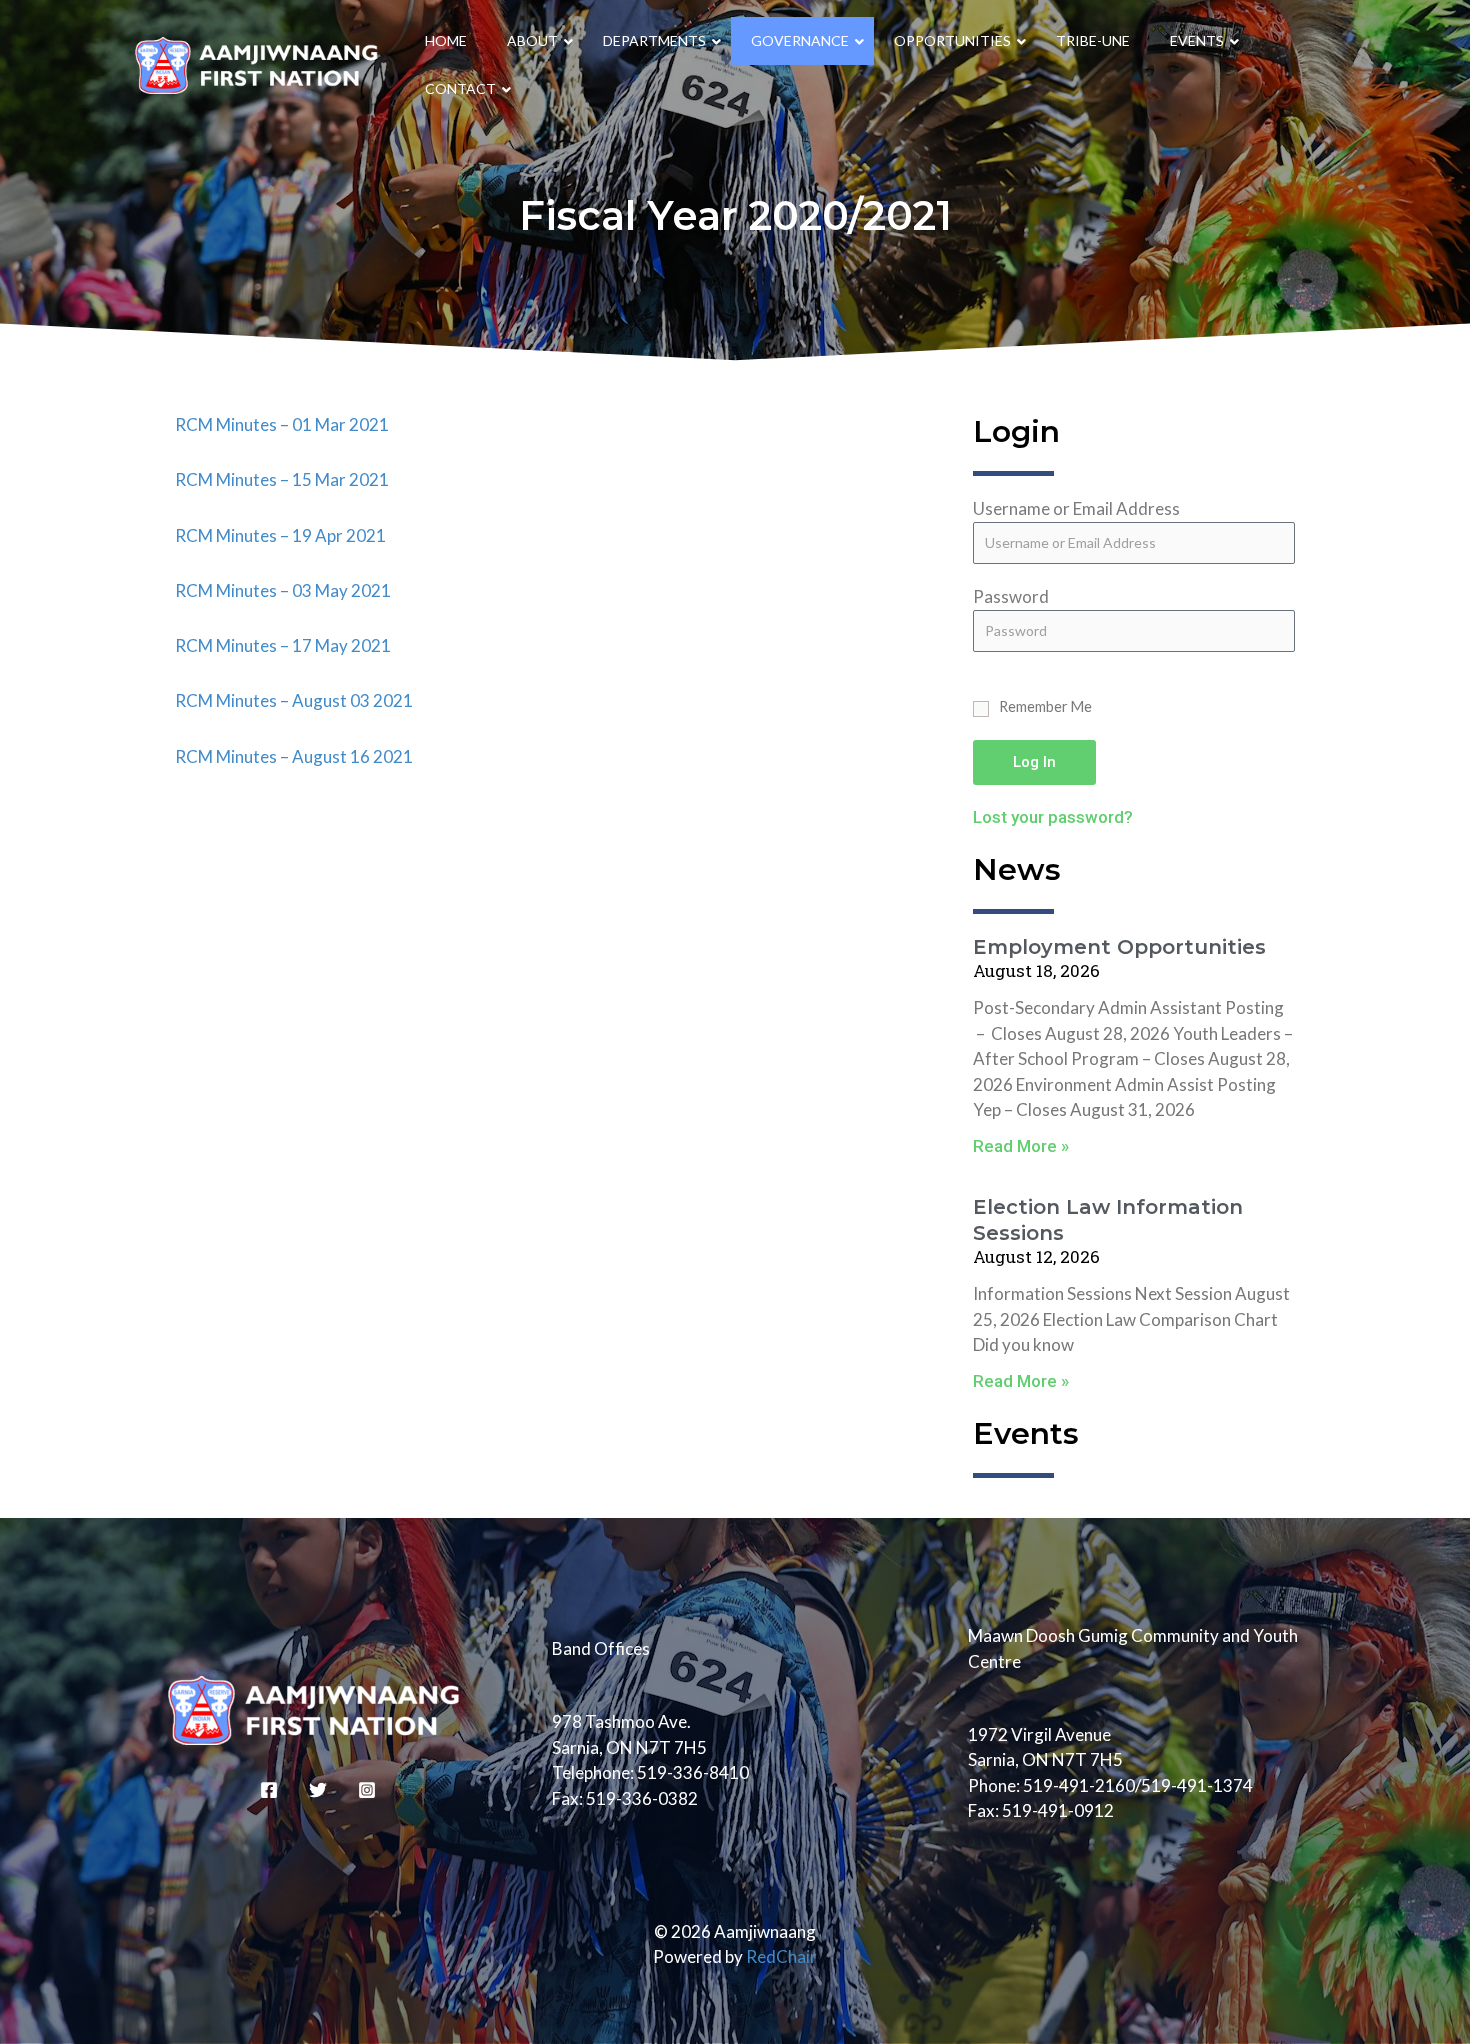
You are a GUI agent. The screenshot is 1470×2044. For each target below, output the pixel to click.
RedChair (781, 1956)
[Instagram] (367, 1790)
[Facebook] (269, 1790)
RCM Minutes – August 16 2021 (294, 756)
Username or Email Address (1076, 508)
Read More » (1021, 1146)
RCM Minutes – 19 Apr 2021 (280, 535)
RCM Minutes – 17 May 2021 (283, 645)
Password (1011, 596)
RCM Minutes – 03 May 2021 (283, 590)
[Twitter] (318, 1790)
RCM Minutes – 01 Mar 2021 (282, 424)
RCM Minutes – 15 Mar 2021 (282, 479)
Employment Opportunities (1119, 947)
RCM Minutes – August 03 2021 (294, 700)
